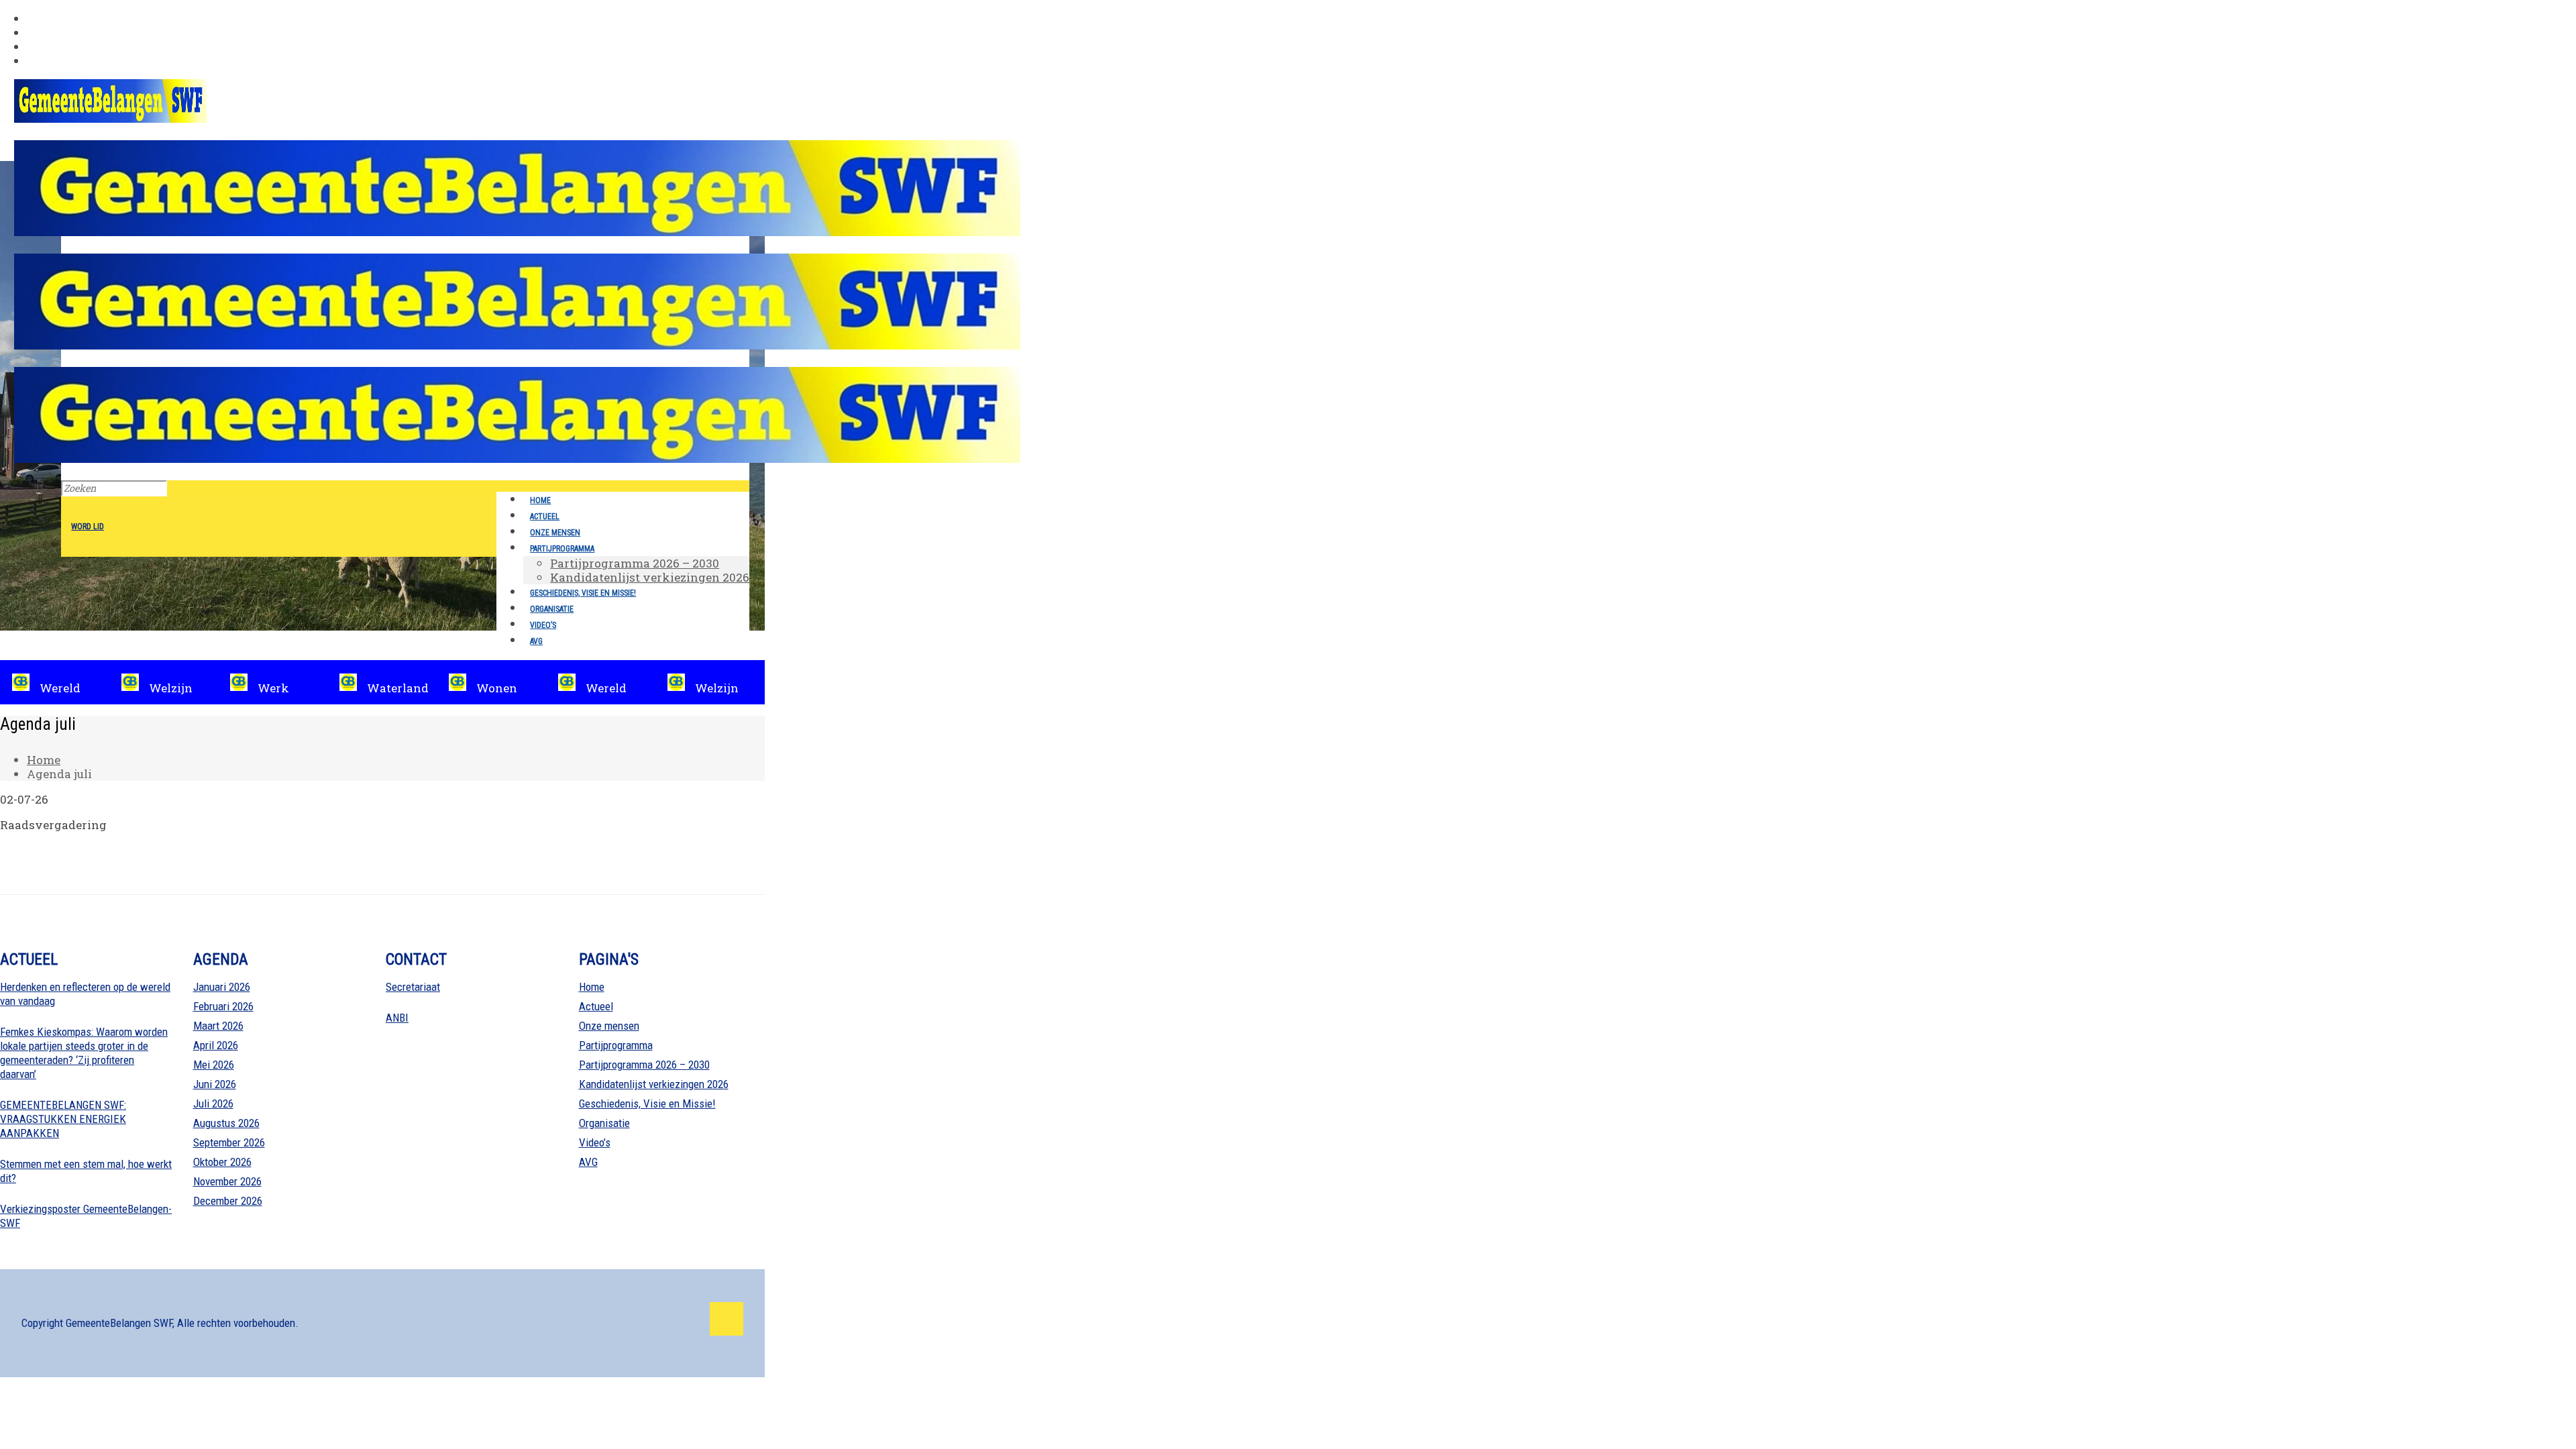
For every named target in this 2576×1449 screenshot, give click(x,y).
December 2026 (228, 1201)
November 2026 (227, 1181)
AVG (588, 1162)
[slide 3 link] (165, 682)
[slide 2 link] (55, 682)
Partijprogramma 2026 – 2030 (644, 1065)
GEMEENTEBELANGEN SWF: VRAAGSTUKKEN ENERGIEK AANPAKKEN (63, 1119)
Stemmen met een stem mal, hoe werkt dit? (86, 1171)
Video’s (595, 1142)
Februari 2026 (223, 1006)
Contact (49, 61)
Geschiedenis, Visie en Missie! (647, 1104)
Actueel (596, 1006)
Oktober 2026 (222, 1162)
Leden (44, 33)
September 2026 (229, 1142)
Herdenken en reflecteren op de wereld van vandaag (85, 994)
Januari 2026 (222, 987)
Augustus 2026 (226, 1123)
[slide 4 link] (273, 682)
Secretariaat (413, 987)
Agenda (49, 47)
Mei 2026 (214, 1065)
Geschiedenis (65, 18)
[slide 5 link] (383, 682)
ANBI (397, 1018)
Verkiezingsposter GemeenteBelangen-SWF (86, 1216)
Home (44, 760)
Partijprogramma (616, 1045)
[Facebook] (727, 1319)
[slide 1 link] (492, 682)
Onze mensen (609, 1026)
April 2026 (216, 1045)
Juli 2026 (213, 1104)
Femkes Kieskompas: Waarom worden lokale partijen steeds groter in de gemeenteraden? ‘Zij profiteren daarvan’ (84, 1053)
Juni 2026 (215, 1084)
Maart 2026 (218, 1026)
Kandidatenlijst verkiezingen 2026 (654, 1084)
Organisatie (604, 1123)
